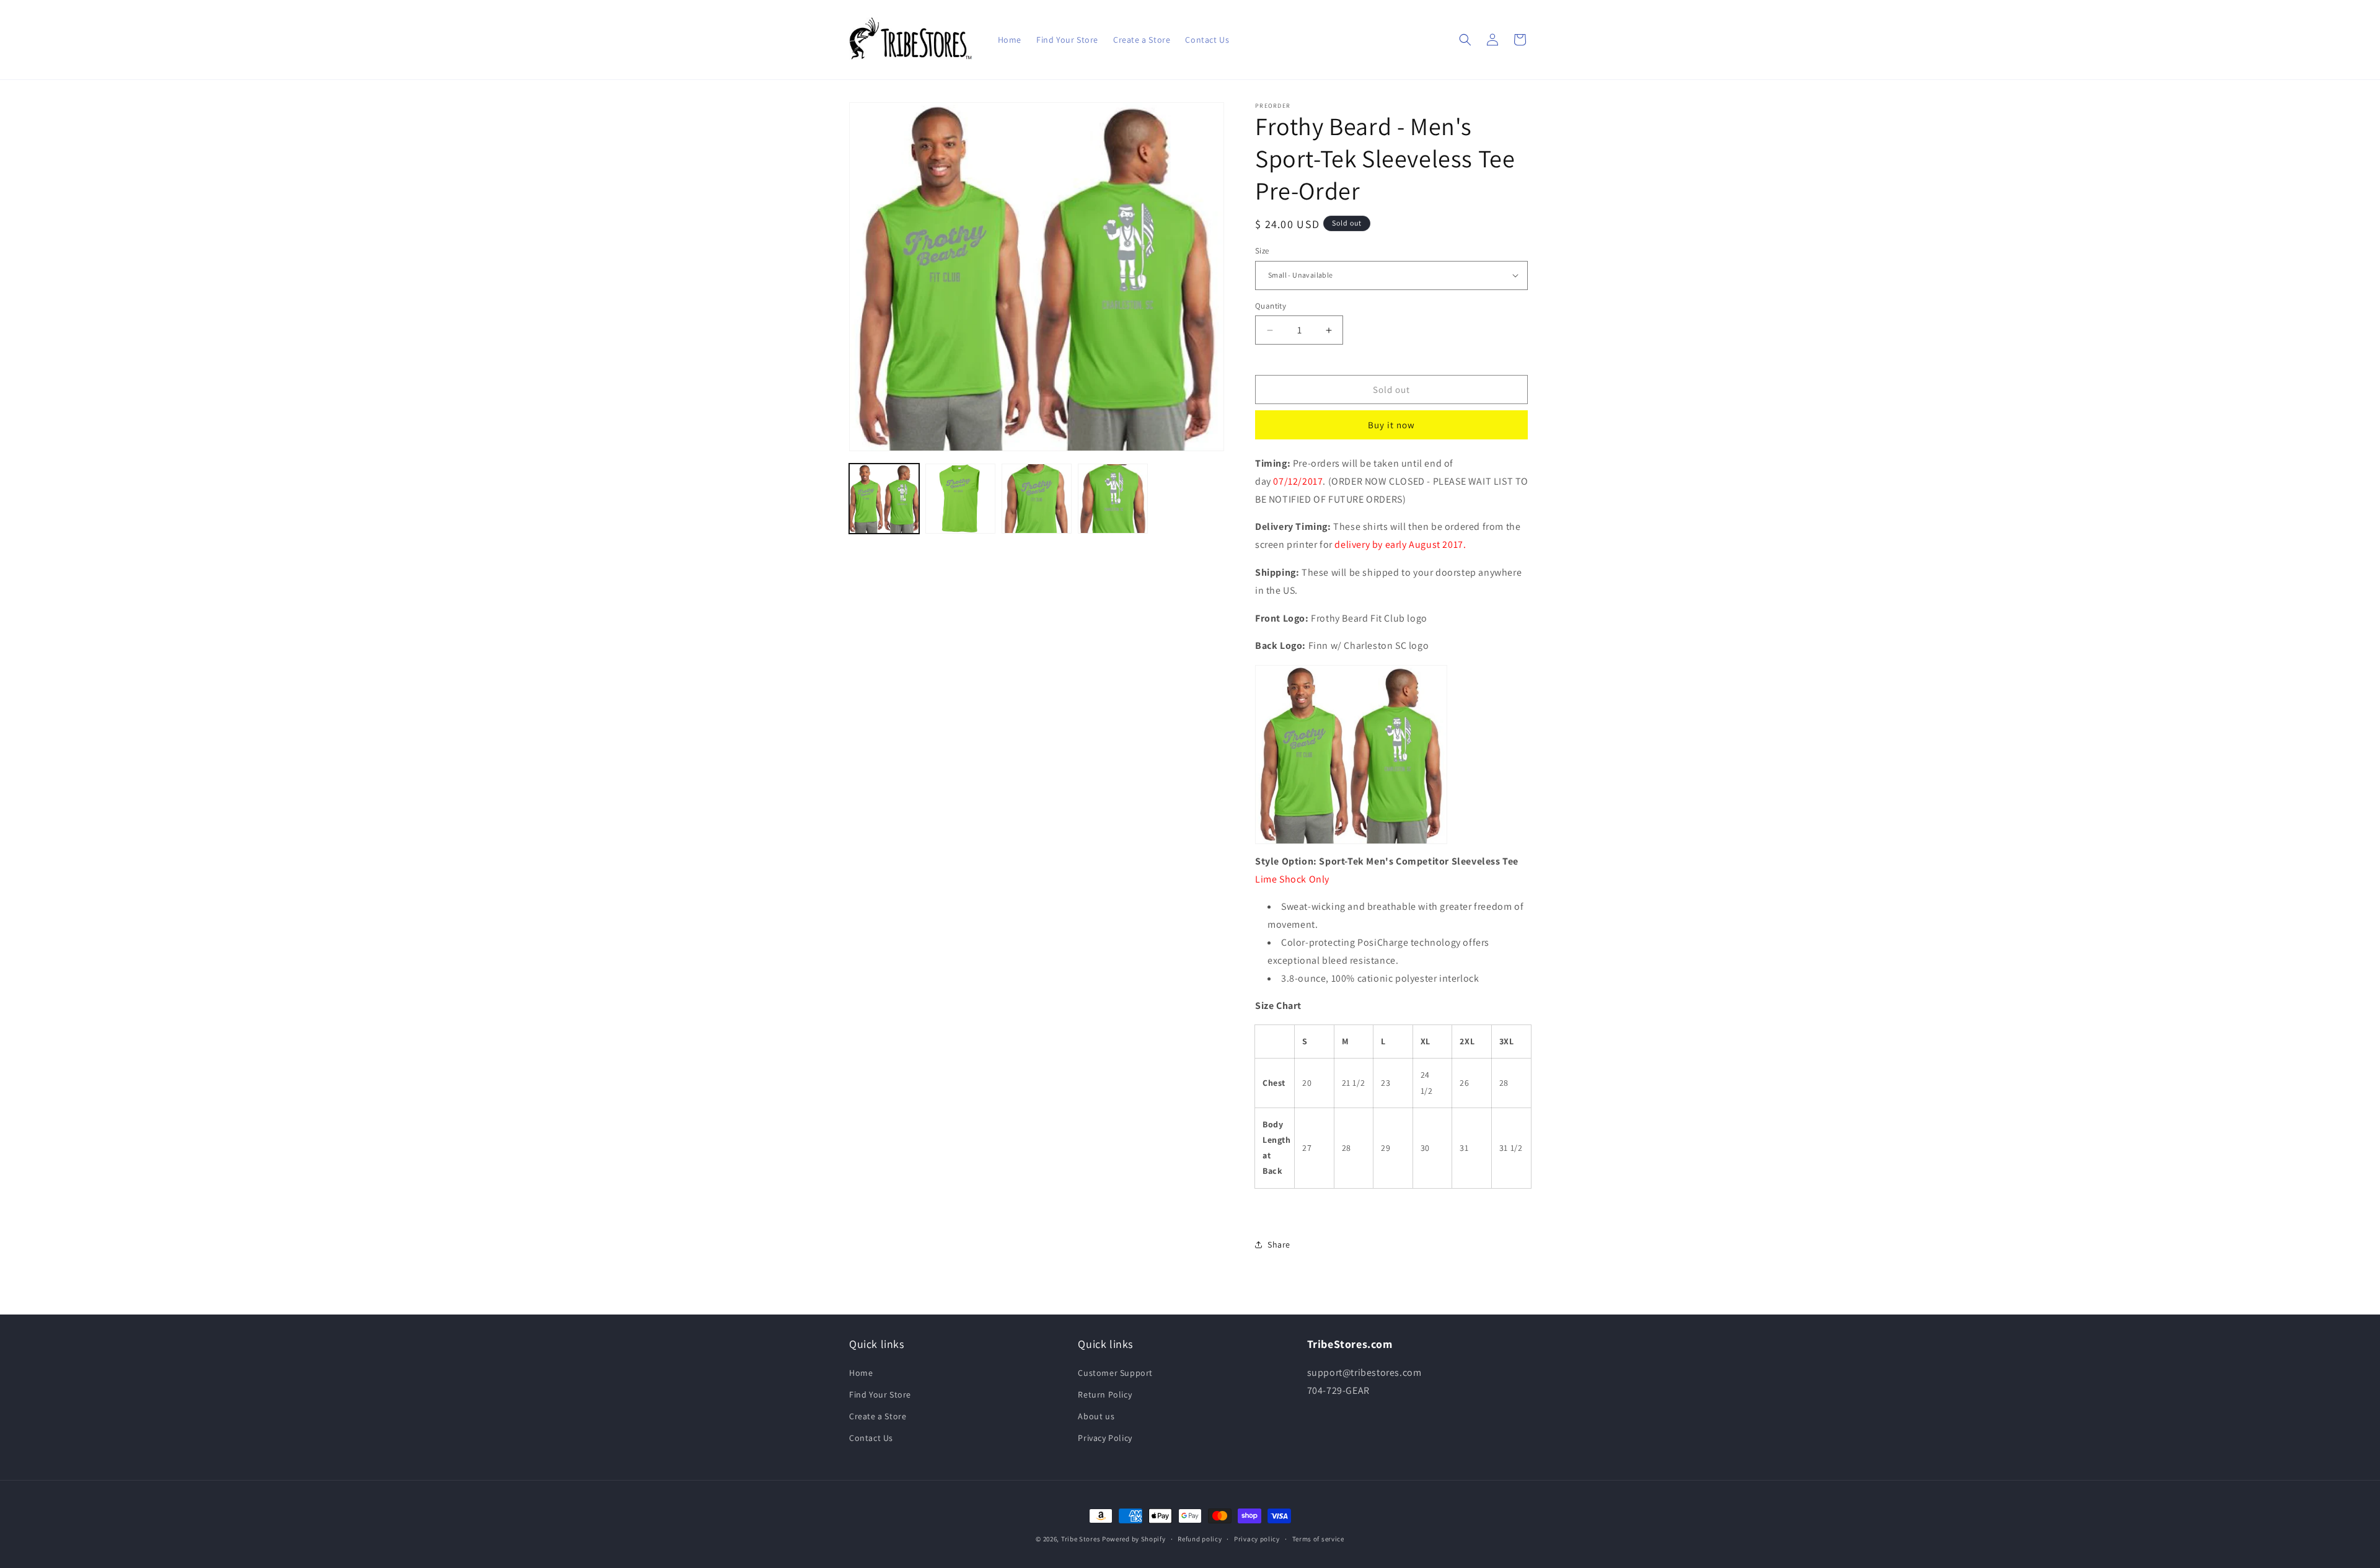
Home (861, 1373)
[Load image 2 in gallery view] (960, 499)
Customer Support (1115, 1373)
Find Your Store (880, 1394)
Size (1262, 251)
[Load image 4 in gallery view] (1113, 499)
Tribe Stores (1081, 1539)
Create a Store (878, 1416)
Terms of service (1318, 1539)
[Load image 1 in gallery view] (884, 499)
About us (1096, 1416)
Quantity (1271, 306)
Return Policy (1105, 1394)
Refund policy (1200, 1539)
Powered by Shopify (1134, 1539)
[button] (1465, 40)
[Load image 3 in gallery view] (1037, 499)
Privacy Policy (1105, 1438)
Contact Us (871, 1438)
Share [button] (1279, 1244)
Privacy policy (1257, 1539)
